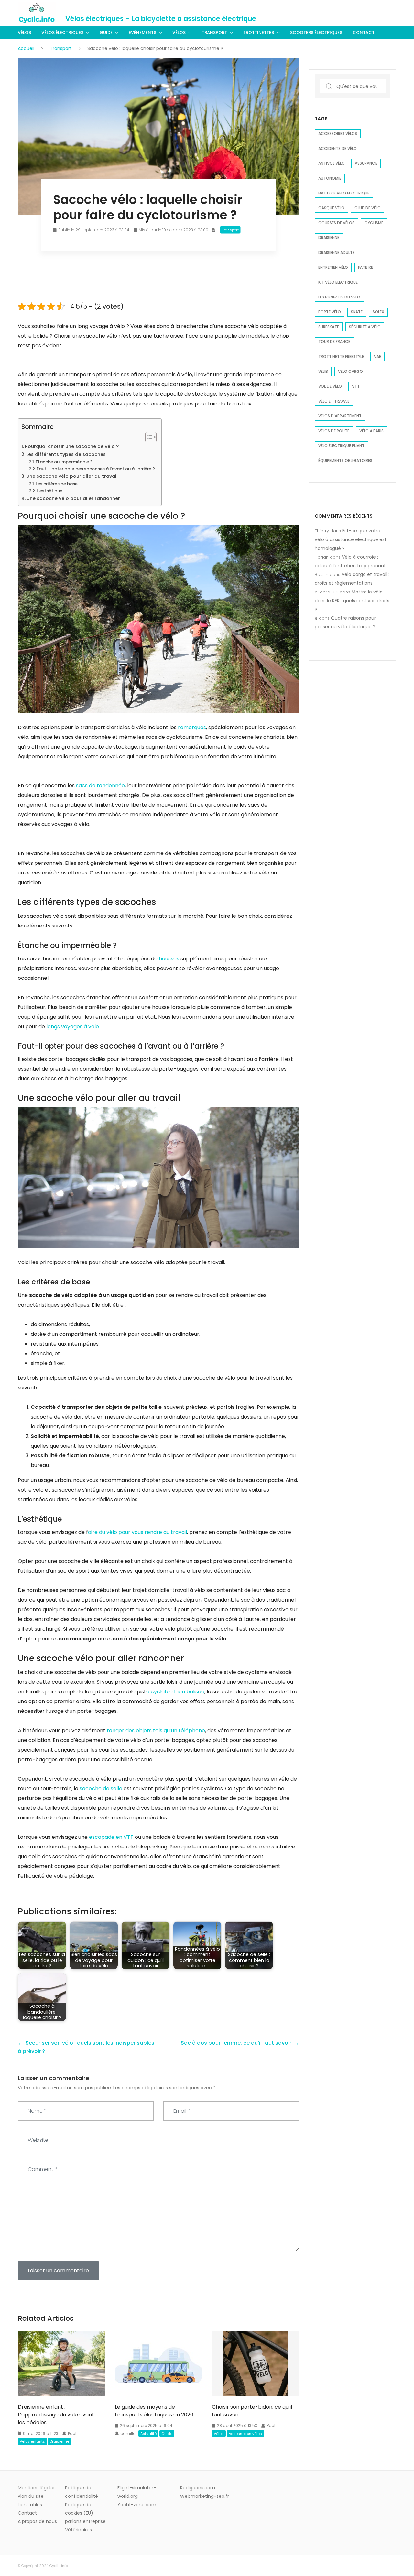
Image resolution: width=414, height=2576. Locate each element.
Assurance (366, 163)
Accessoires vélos (245, 2434)
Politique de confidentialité (82, 2492)
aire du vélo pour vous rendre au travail (137, 1532)
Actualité (148, 2434)
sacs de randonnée (100, 785)
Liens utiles (30, 2505)
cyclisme (374, 223)
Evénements (142, 32)
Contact (364, 32)
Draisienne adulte (336, 252)
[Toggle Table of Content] (148, 437)
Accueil (26, 48)
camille (128, 2433)
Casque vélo (331, 208)
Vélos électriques (62, 32)
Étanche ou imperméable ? (64, 462)
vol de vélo (330, 386)
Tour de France (334, 342)
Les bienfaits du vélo (339, 297)
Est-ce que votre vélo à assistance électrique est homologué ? (351, 539)
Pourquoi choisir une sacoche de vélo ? (72, 446)
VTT (356, 386)
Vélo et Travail (334, 401)
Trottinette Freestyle (341, 356)
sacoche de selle (101, 1789)
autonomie (330, 178)
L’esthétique (49, 491)
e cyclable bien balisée (175, 1692)
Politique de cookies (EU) (79, 2509)
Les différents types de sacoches (66, 454)
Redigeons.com (198, 2488)
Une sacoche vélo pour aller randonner (73, 498)
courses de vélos (336, 223)
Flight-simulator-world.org (137, 2492)
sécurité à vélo (365, 327)
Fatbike (365, 267)
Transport (214, 32)
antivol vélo (332, 163)
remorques (192, 727)
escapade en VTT (111, 1837)
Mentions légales (37, 2488)
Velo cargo (350, 371)
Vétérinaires (78, 2530)
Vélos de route (334, 431)
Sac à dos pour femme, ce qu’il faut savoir (236, 2043)
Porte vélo (330, 312)
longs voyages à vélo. (73, 1026)
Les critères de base (57, 484)
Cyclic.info (59, 2566)
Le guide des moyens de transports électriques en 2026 (154, 2411)
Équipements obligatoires (345, 461)
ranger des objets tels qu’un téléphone (156, 1730)
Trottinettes (259, 32)
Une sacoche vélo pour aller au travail (72, 476)
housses (169, 959)
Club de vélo (368, 208)
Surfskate (329, 327)
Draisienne (60, 2441)
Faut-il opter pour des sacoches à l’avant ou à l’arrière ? (96, 469)
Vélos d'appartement (340, 416)
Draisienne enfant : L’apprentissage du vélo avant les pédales (56, 2415)
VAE (377, 356)
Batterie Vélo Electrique (344, 193)
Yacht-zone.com (137, 2505)
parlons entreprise (85, 2521)
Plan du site (31, 2496)
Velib (323, 371)
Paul (72, 2433)
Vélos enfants (32, 2441)
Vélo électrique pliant (341, 446)
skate (357, 312)
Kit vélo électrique (338, 282)
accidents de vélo (338, 148)
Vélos (24, 32)
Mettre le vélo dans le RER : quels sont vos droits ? (352, 601)
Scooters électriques (316, 32)
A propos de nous (37, 2521)
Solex (378, 312)
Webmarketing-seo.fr (205, 2496)
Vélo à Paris (371, 431)
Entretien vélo (333, 267)
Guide (106, 32)
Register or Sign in (377, 13)
